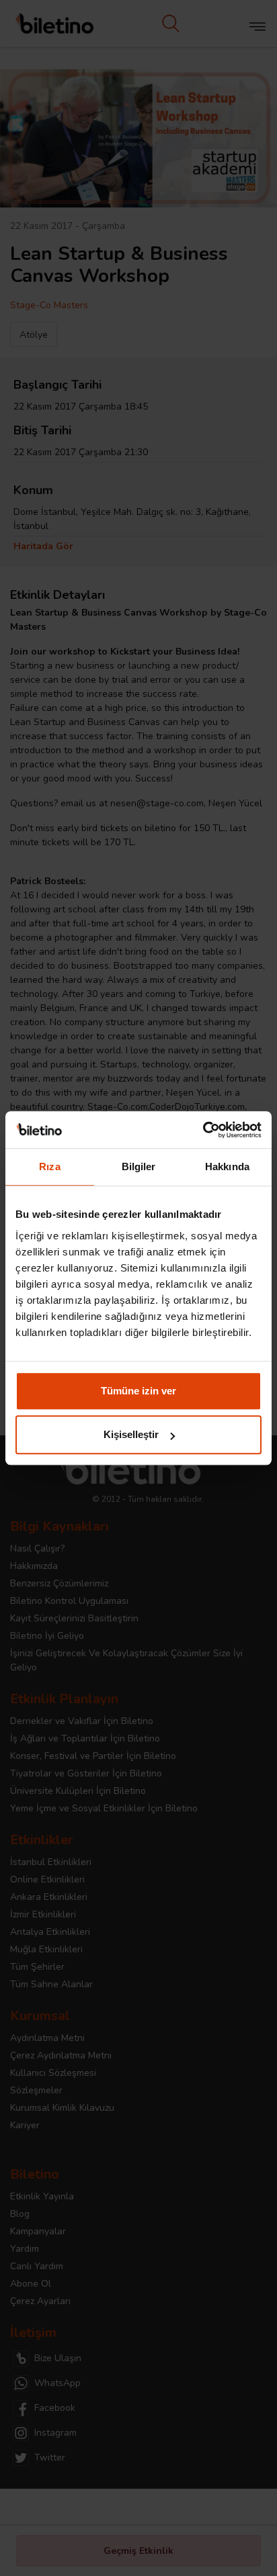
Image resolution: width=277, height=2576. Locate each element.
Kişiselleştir (131, 1434)
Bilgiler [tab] (139, 1166)
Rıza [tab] (49, 1166)
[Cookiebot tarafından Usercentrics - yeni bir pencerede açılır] (203, 1130)
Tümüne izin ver (138, 1391)
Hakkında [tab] (227, 1166)
